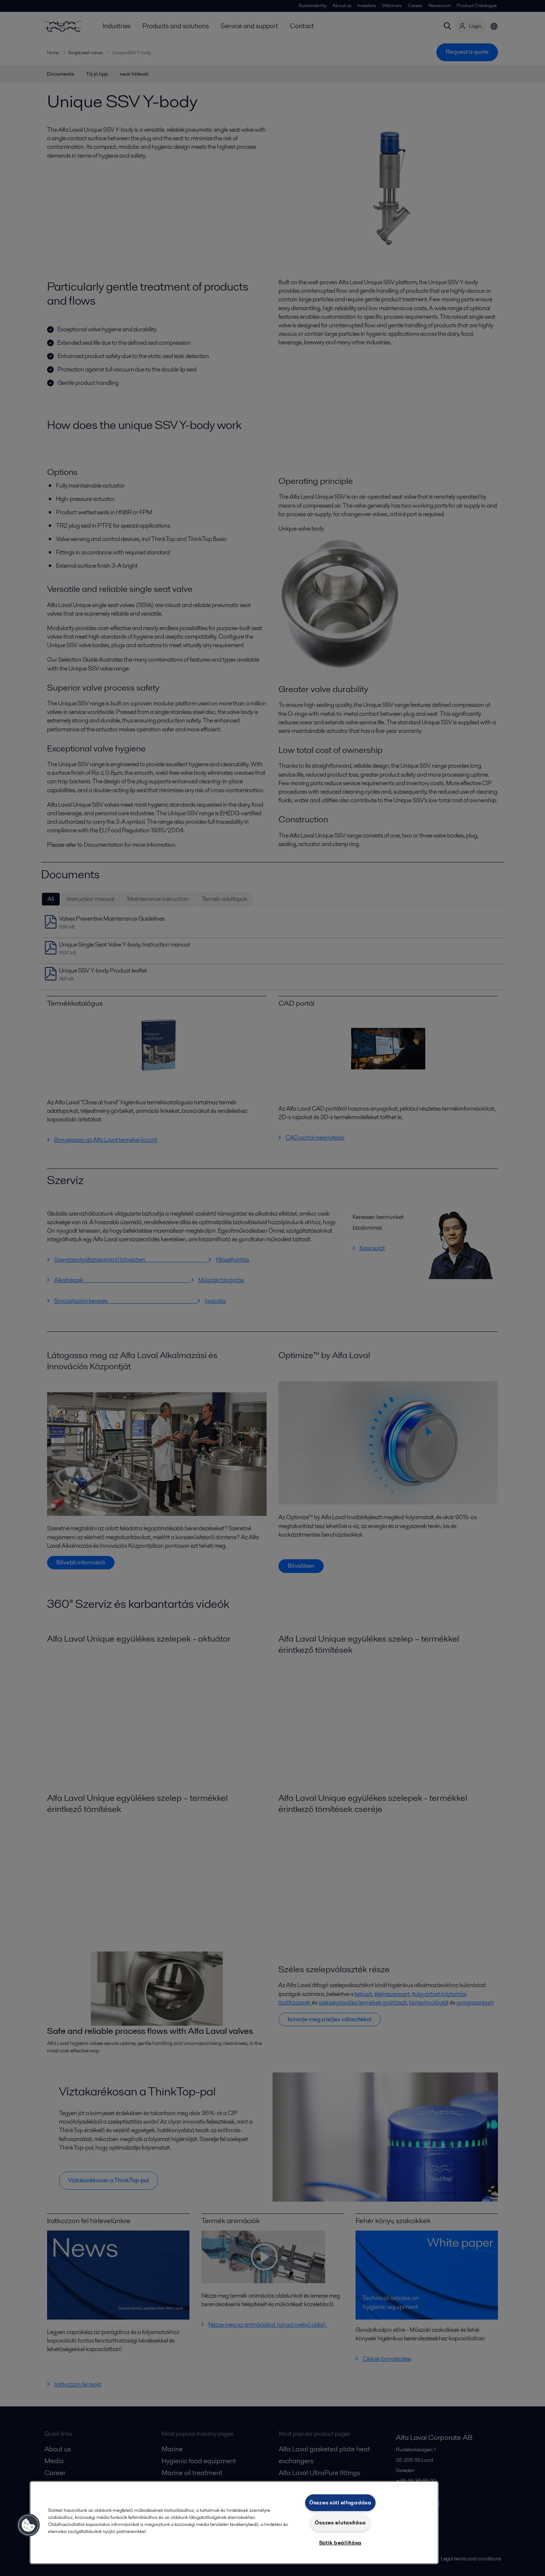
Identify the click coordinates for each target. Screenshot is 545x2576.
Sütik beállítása (341, 2543)
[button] (29, 2525)
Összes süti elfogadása (340, 2503)
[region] (234, 2523)
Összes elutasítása (340, 2523)
